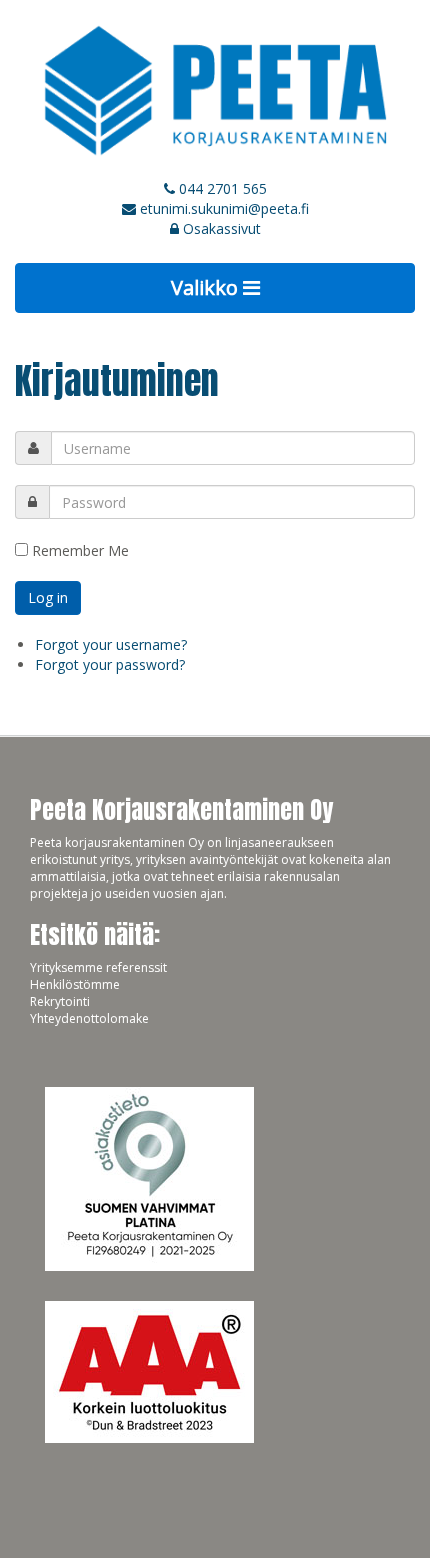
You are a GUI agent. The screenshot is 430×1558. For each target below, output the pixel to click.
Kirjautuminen (117, 381)
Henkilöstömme (75, 984)
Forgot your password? (110, 664)
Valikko (207, 287)
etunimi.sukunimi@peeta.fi (224, 208)
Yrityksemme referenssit (98, 967)
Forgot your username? (111, 644)
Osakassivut (220, 228)
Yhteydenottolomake (89, 1018)
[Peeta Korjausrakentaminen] (215, 89)
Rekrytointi (60, 1001)
